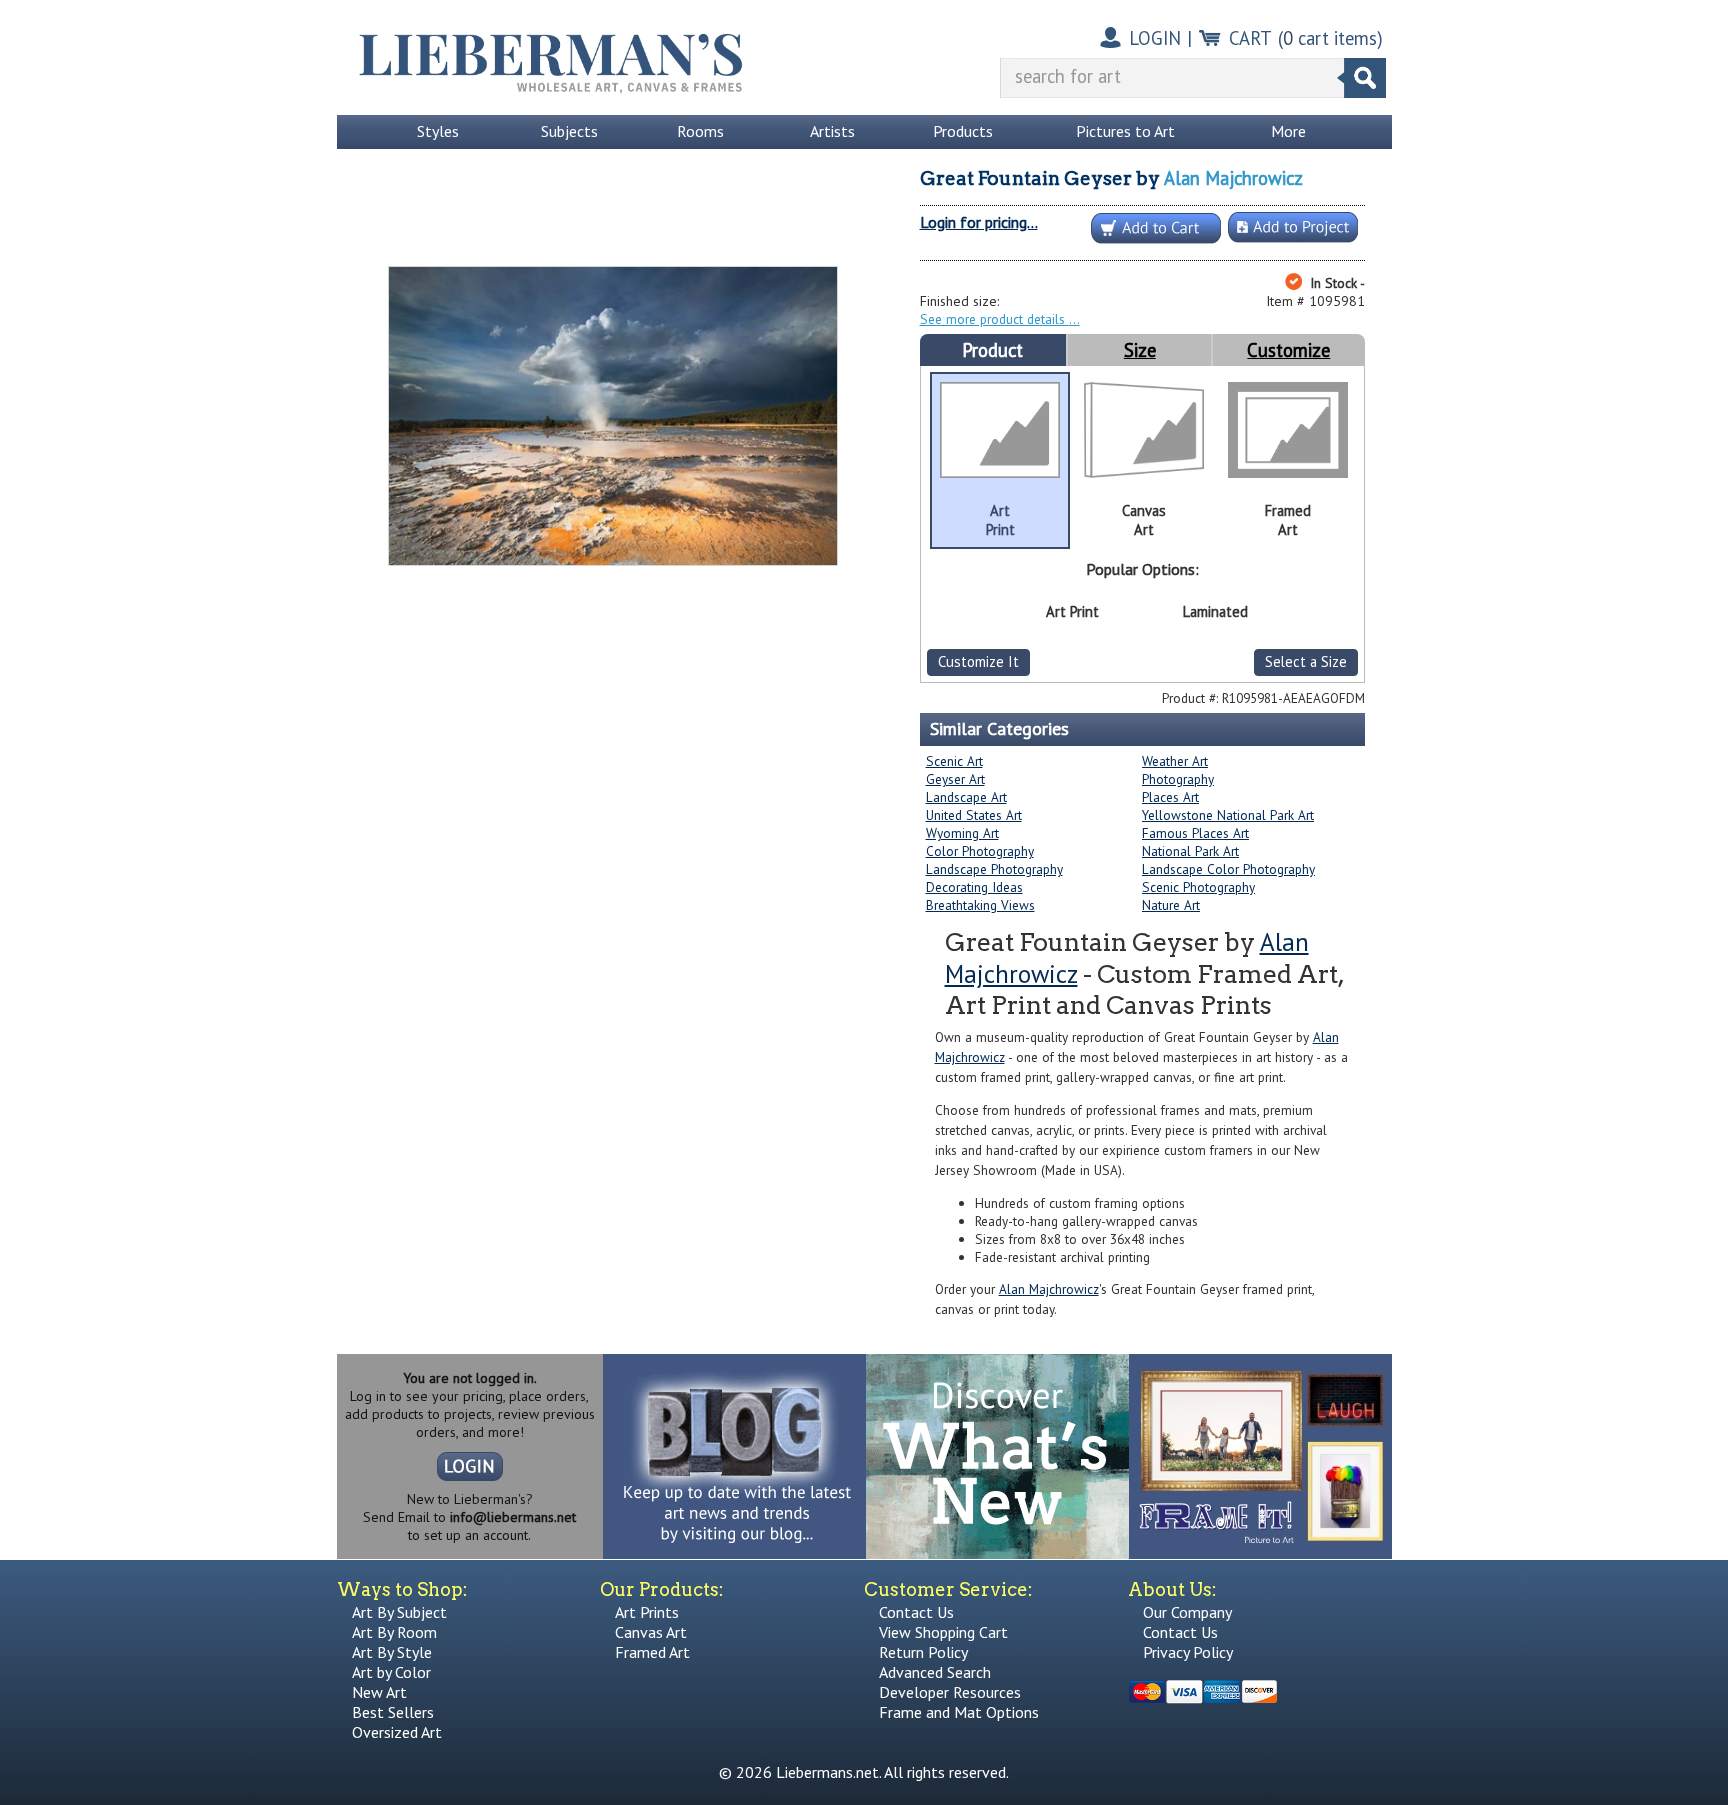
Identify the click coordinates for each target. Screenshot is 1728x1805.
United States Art (974, 815)
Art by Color (391, 1672)
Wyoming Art (962, 833)
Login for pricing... (979, 222)
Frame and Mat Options (959, 1712)
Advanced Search (935, 1672)
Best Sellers (393, 1712)
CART (1250, 38)
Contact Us (916, 1612)
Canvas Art (651, 1632)
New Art (379, 1692)
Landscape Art (966, 797)
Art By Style (392, 1652)
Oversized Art (397, 1732)
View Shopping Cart (943, 1632)
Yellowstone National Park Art (1228, 815)
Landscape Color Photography (1228, 869)
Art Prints (647, 1612)
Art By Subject (399, 1612)
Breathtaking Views (980, 905)
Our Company (1187, 1612)
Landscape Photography (994, 869)
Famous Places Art (1195, 833)
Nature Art (1171, 905)
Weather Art (1175, 761)
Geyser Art (955, 779)
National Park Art (1190, 851)
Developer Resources (950, 1692)
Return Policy (923, 1652)
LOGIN (1155, 38)
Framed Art (652, 1652)
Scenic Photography (1198, 887)
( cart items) (1330, 38)
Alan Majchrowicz (1233, 178)
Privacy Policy (1188, 1652)
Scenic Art (954, 761)
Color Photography (980, 851)
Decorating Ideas (974, 887)
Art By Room (394, 1632)
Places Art (1170, 797)
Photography (1178, 779)
